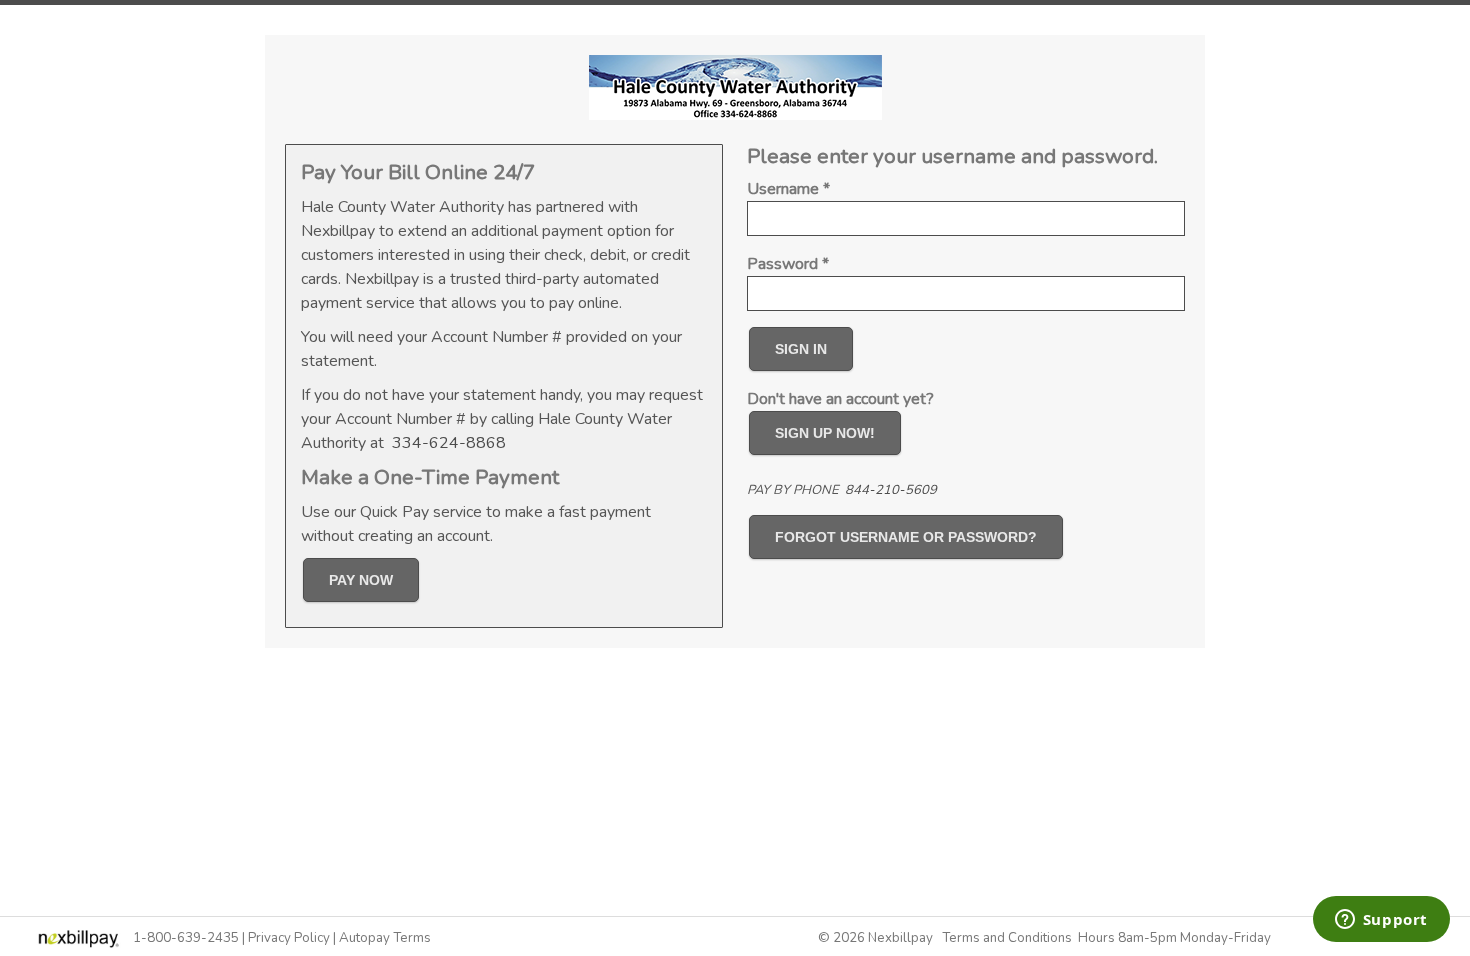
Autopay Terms (385, 938)
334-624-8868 (449, 443)
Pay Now (361, 580)
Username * (788, 189)
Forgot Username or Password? (906, 537)
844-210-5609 (891, 490)
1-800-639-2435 (186, 938)
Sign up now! (825, 433)
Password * (788, 264)
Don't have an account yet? (840, 399)
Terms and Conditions (1007, 938)
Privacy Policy (289, 938)
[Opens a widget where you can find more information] (1381, 921)
